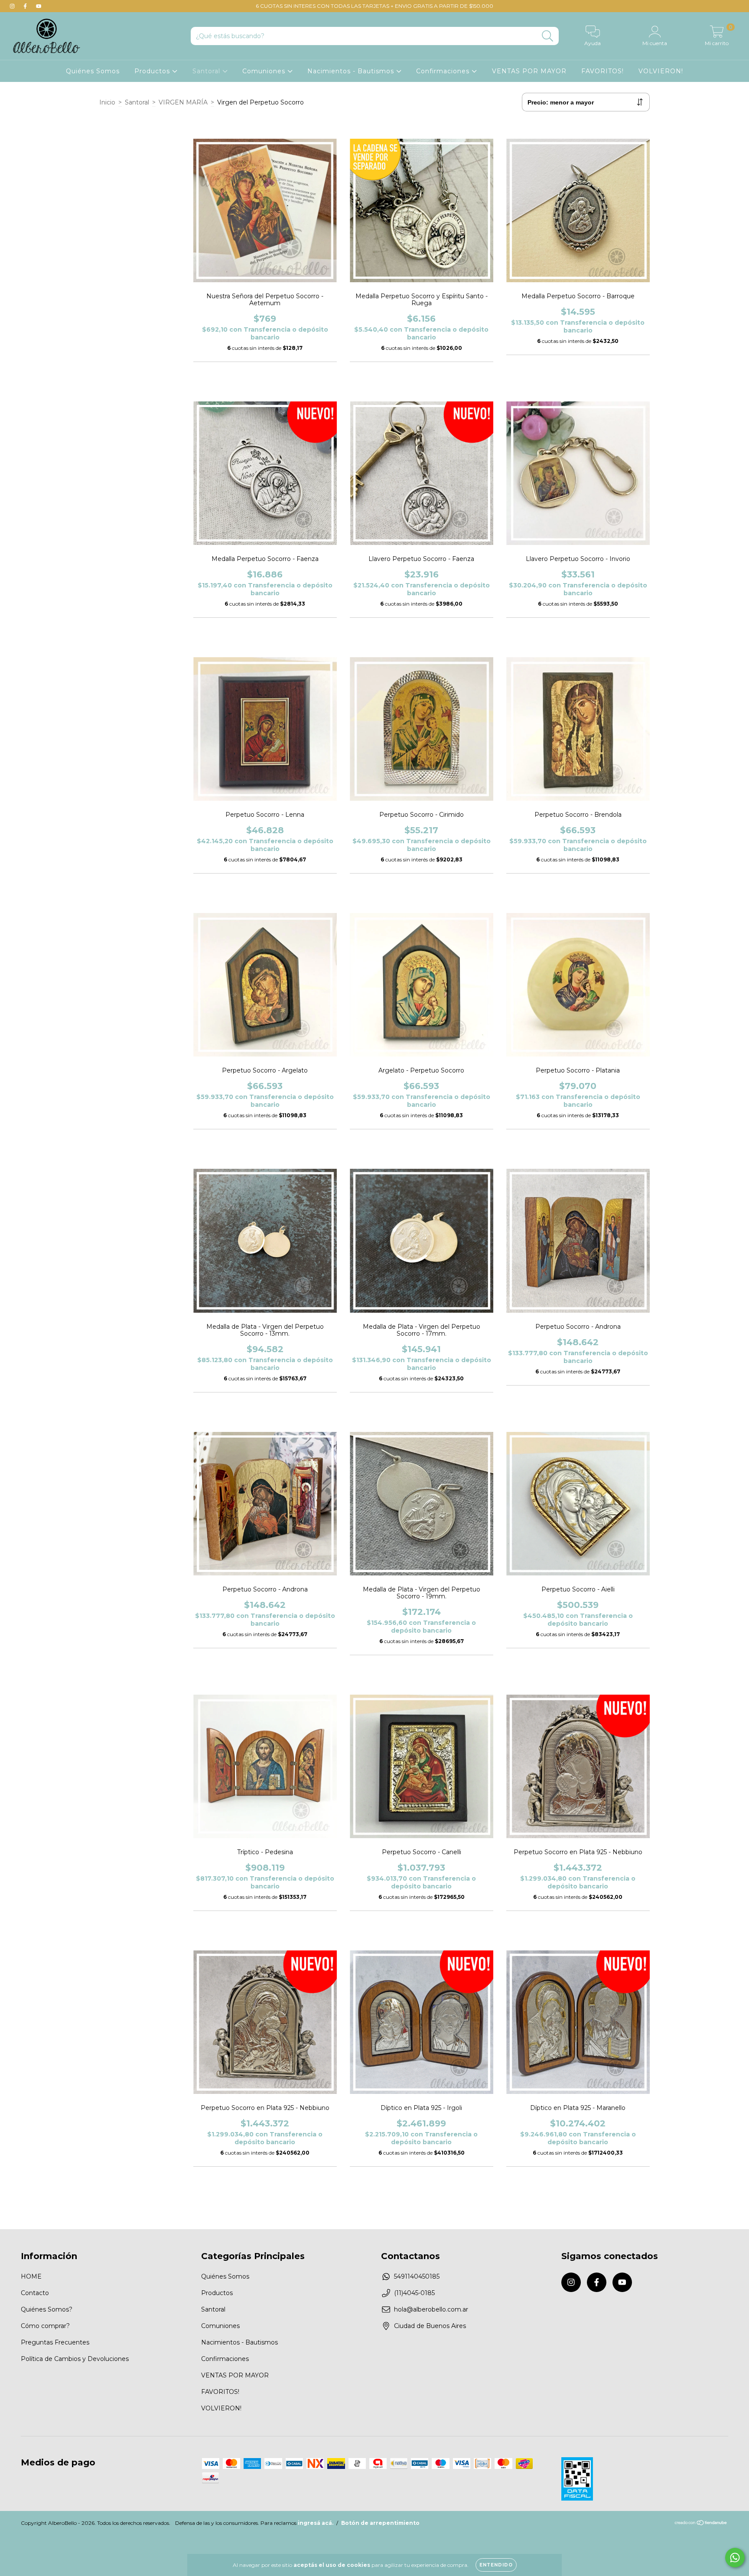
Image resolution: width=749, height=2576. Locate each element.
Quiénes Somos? (47, 2309)
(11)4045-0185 (414, 2293)
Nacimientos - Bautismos (352, 71)
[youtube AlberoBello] (39, 6)
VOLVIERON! (661, 71)
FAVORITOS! (602, 71)
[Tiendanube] (701, 2524)
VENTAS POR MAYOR (529, 71)
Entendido (496, 2565)
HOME (31, 2276)
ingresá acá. (316, 2523)
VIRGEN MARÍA (183, 102)
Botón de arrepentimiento (380, 2523)
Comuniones (265, 71)
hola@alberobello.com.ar (431, 2309)
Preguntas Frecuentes (55, 2342)
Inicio (107, 102)
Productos (153, 71)
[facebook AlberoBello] (26, 6)
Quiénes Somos (93, 71)
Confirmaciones (444, 71)
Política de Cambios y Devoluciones (75, 2359)
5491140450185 (417, 2276)
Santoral (207, 71)
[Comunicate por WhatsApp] (735, 2558)
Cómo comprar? (45, 2326)
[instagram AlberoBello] (13, 6)
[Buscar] (548, 36)
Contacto (35, 2293)
